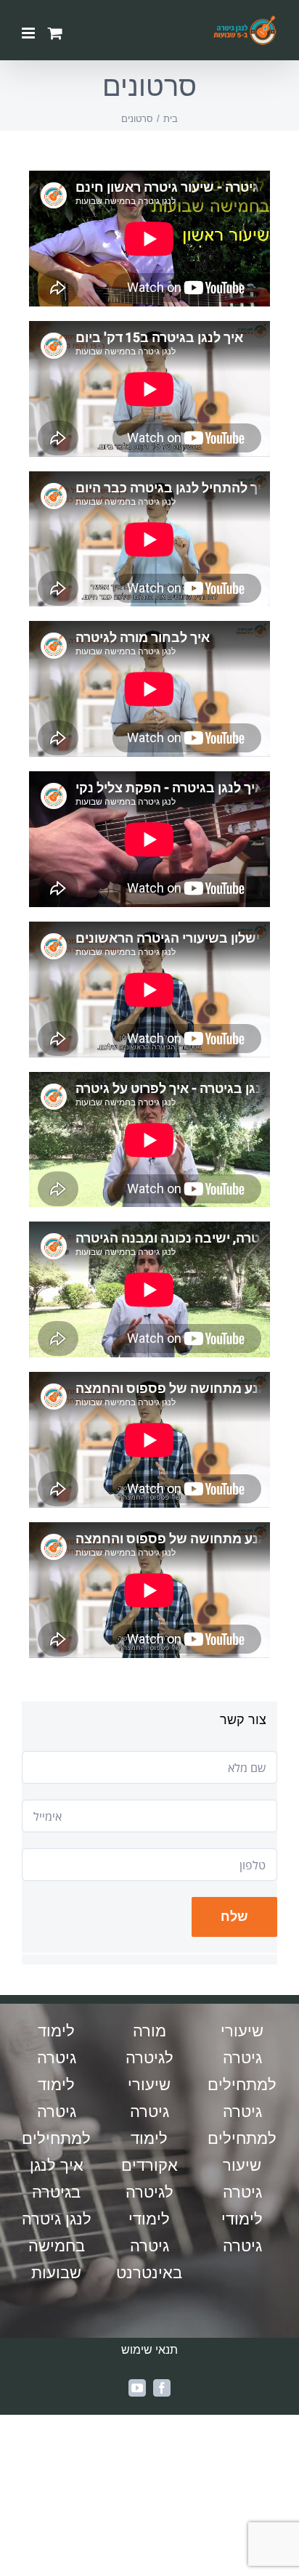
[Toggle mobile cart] (55, 33)
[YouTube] (137, 2388)
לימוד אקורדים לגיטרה (149, 2165)
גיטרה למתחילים (242, 2125)
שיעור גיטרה (242, 2179)
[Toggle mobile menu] (29, 33)
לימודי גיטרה (242, 2232)
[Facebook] (162, 2388)
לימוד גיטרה (57, 2044)
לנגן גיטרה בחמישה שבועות (57, 2246)
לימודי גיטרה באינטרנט (149, 2246)
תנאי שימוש (149, 2350)
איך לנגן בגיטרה (57, 2179)
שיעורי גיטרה (149, 2098)
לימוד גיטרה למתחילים (56, 2112)
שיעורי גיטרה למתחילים (242, 2058)
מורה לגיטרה (149, 2044)
